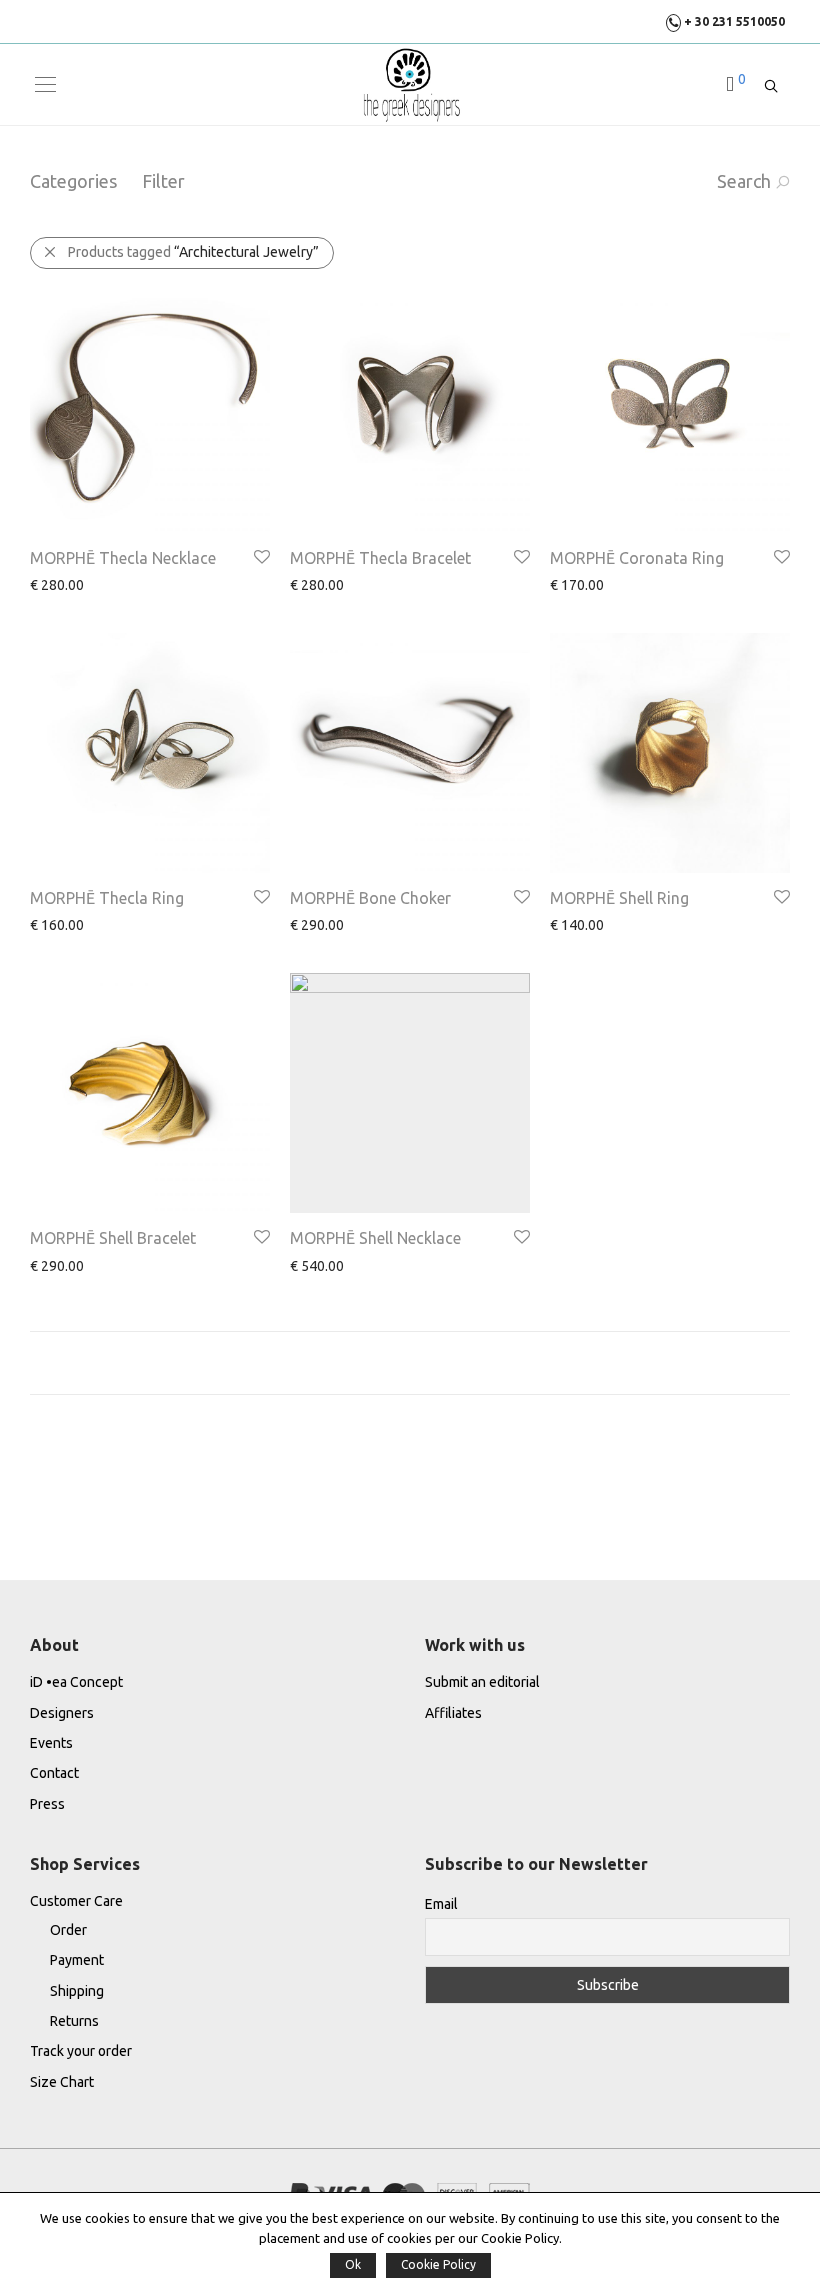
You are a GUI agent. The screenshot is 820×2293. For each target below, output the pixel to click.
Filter (163, 181)
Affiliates (453, 1713)
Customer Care (76, 1901)
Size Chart (62, 2082)
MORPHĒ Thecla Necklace (123, 558)
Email (441, 1904)
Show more (55, 585)
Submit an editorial (482, 1682)
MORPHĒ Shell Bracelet (113, 1238)
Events (51, 1743)
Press (47, 1804)
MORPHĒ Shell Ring (619, 898)
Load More (410, 1363)
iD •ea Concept (76, 1682)
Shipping (77, 1991)
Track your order (81, 2051)
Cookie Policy (438, 2264)
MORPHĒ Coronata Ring (637, 558)
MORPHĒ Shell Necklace (375, 1238)
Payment (77, 1960)
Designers (62, 1713)
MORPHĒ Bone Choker (370, 898)
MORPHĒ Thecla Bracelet (380, 558)
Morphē (154, 586)
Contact (54, 1773)
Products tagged (193, 252)
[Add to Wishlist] (260, 557)
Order (68, 1930)
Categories (73, 181)
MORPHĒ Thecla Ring (107, 898)
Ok (353, 2264)
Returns (74, 2021)
